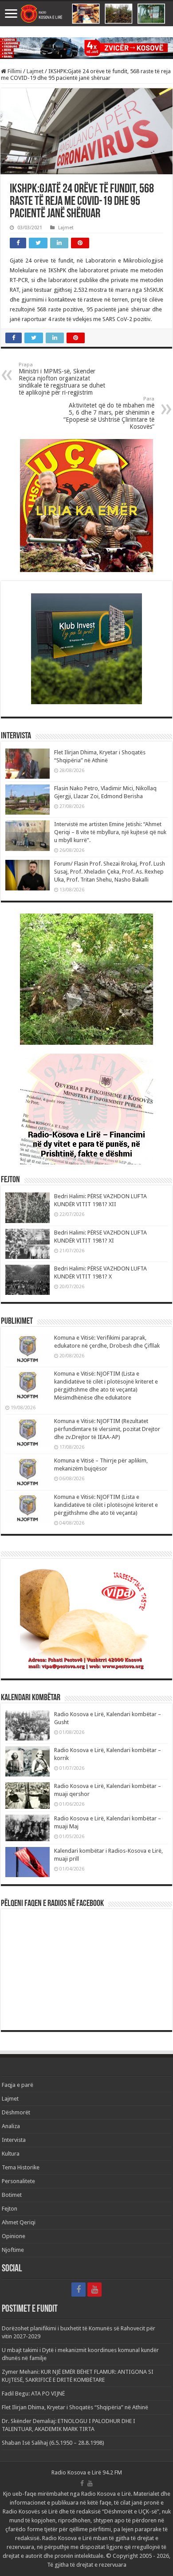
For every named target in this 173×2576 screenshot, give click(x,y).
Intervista (14, 2140)
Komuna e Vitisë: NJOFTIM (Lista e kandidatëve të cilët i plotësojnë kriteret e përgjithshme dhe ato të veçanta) (106, 1505)
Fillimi (14, 71)
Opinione (14, 2236)
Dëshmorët (16, 2112)
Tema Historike (21, 2167)
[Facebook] (79, 2290)
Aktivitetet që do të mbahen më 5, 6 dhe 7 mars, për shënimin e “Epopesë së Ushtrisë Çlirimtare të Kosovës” (109, 413)
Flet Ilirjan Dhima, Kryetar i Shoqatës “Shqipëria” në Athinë (75, 2407)
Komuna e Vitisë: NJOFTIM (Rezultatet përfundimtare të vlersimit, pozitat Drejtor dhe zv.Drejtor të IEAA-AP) (107, 1429)
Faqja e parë (18, 2085)
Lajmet (35, 71)
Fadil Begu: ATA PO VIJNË (33, 2394)
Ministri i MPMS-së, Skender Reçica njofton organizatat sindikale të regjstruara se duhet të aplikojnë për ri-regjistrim (62, 379)
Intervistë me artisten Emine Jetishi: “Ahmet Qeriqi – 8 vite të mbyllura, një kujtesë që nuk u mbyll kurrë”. (110, 832)
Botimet (12, 2195)
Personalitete (18, 2181)
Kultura (11, 2154)
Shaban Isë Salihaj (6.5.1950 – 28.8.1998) (53, 2443)
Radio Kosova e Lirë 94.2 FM (87, 2472)
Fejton (10, 2209)
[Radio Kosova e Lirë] (86, 14)
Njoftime (13, 2250)
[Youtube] (94, 2290)
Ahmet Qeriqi (19, 2222)
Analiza (11, 2126)
